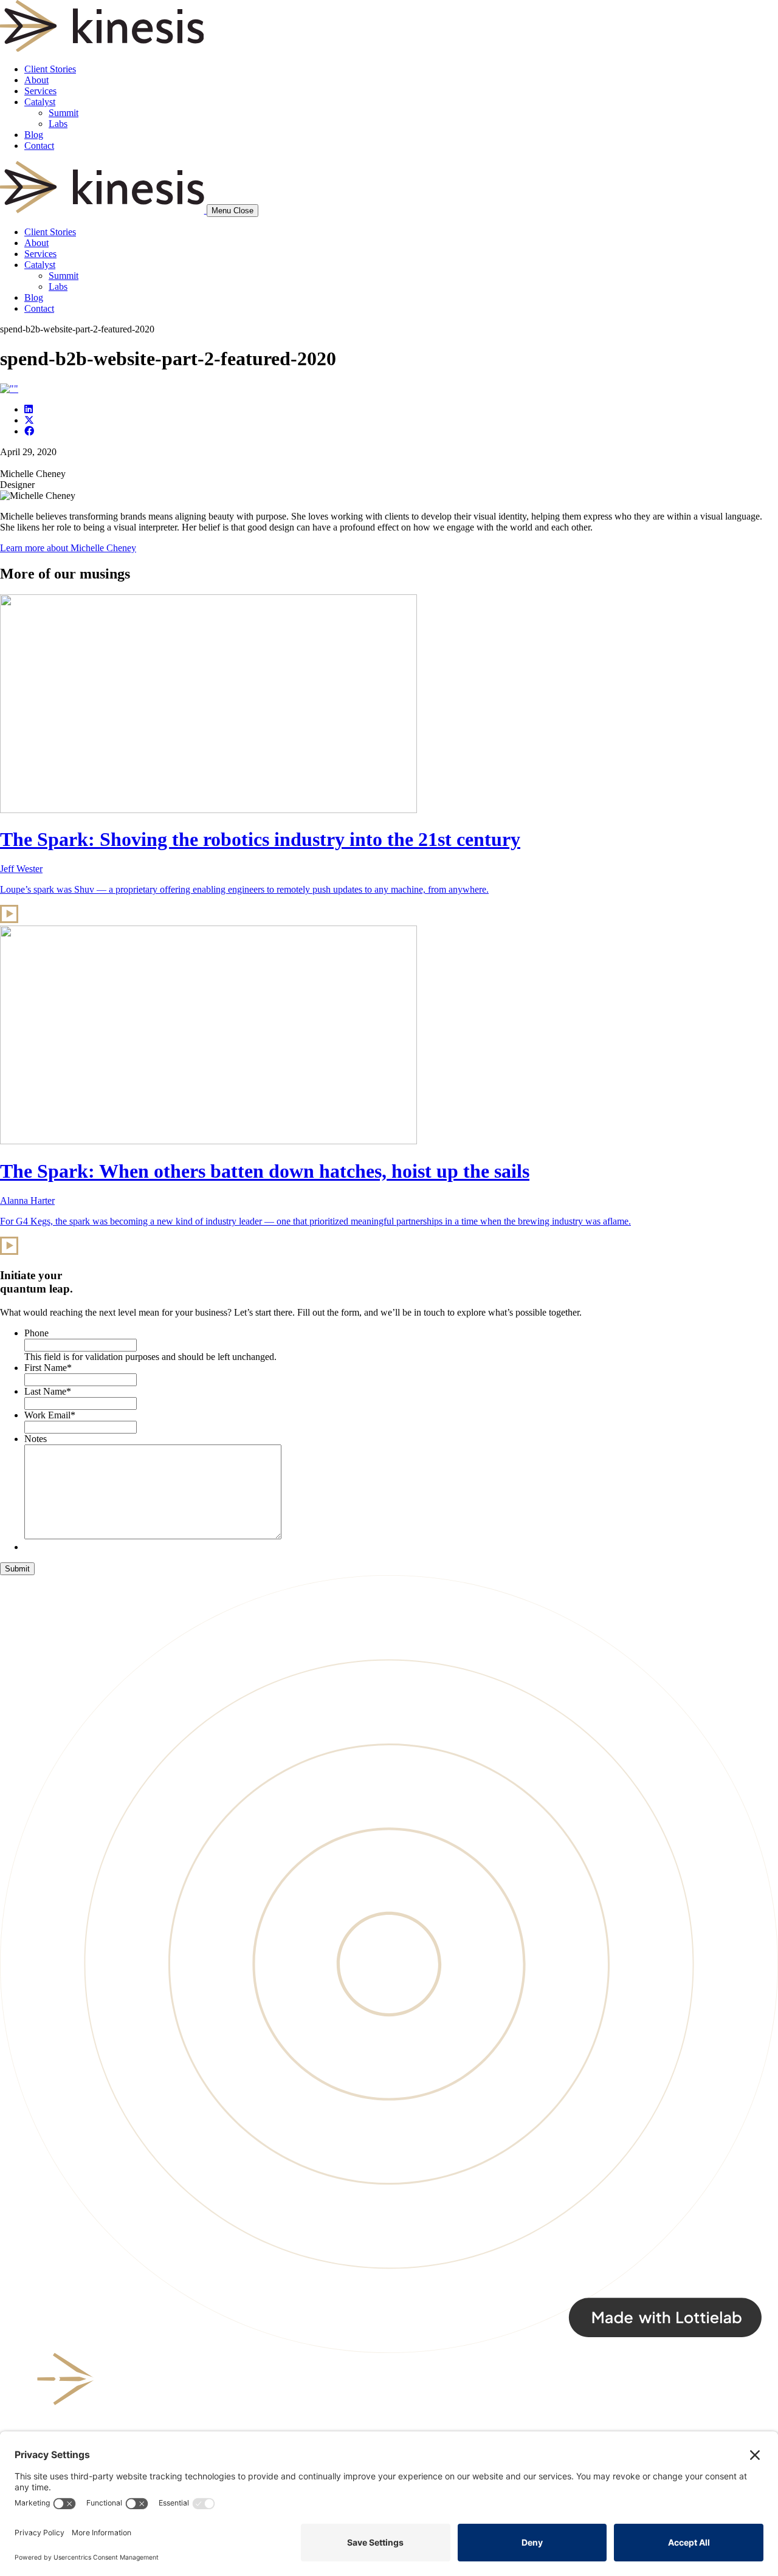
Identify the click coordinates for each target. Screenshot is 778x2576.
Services (40, 91)
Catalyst (40, 102)
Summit (64, 113)
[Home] (103, 210)
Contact (39, 146)
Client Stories (50, 69)
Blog (34, 135)
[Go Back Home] (102, 48)
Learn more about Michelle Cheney (68, 548)
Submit (17, 1569)
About (36, 80)
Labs (58, 124)
